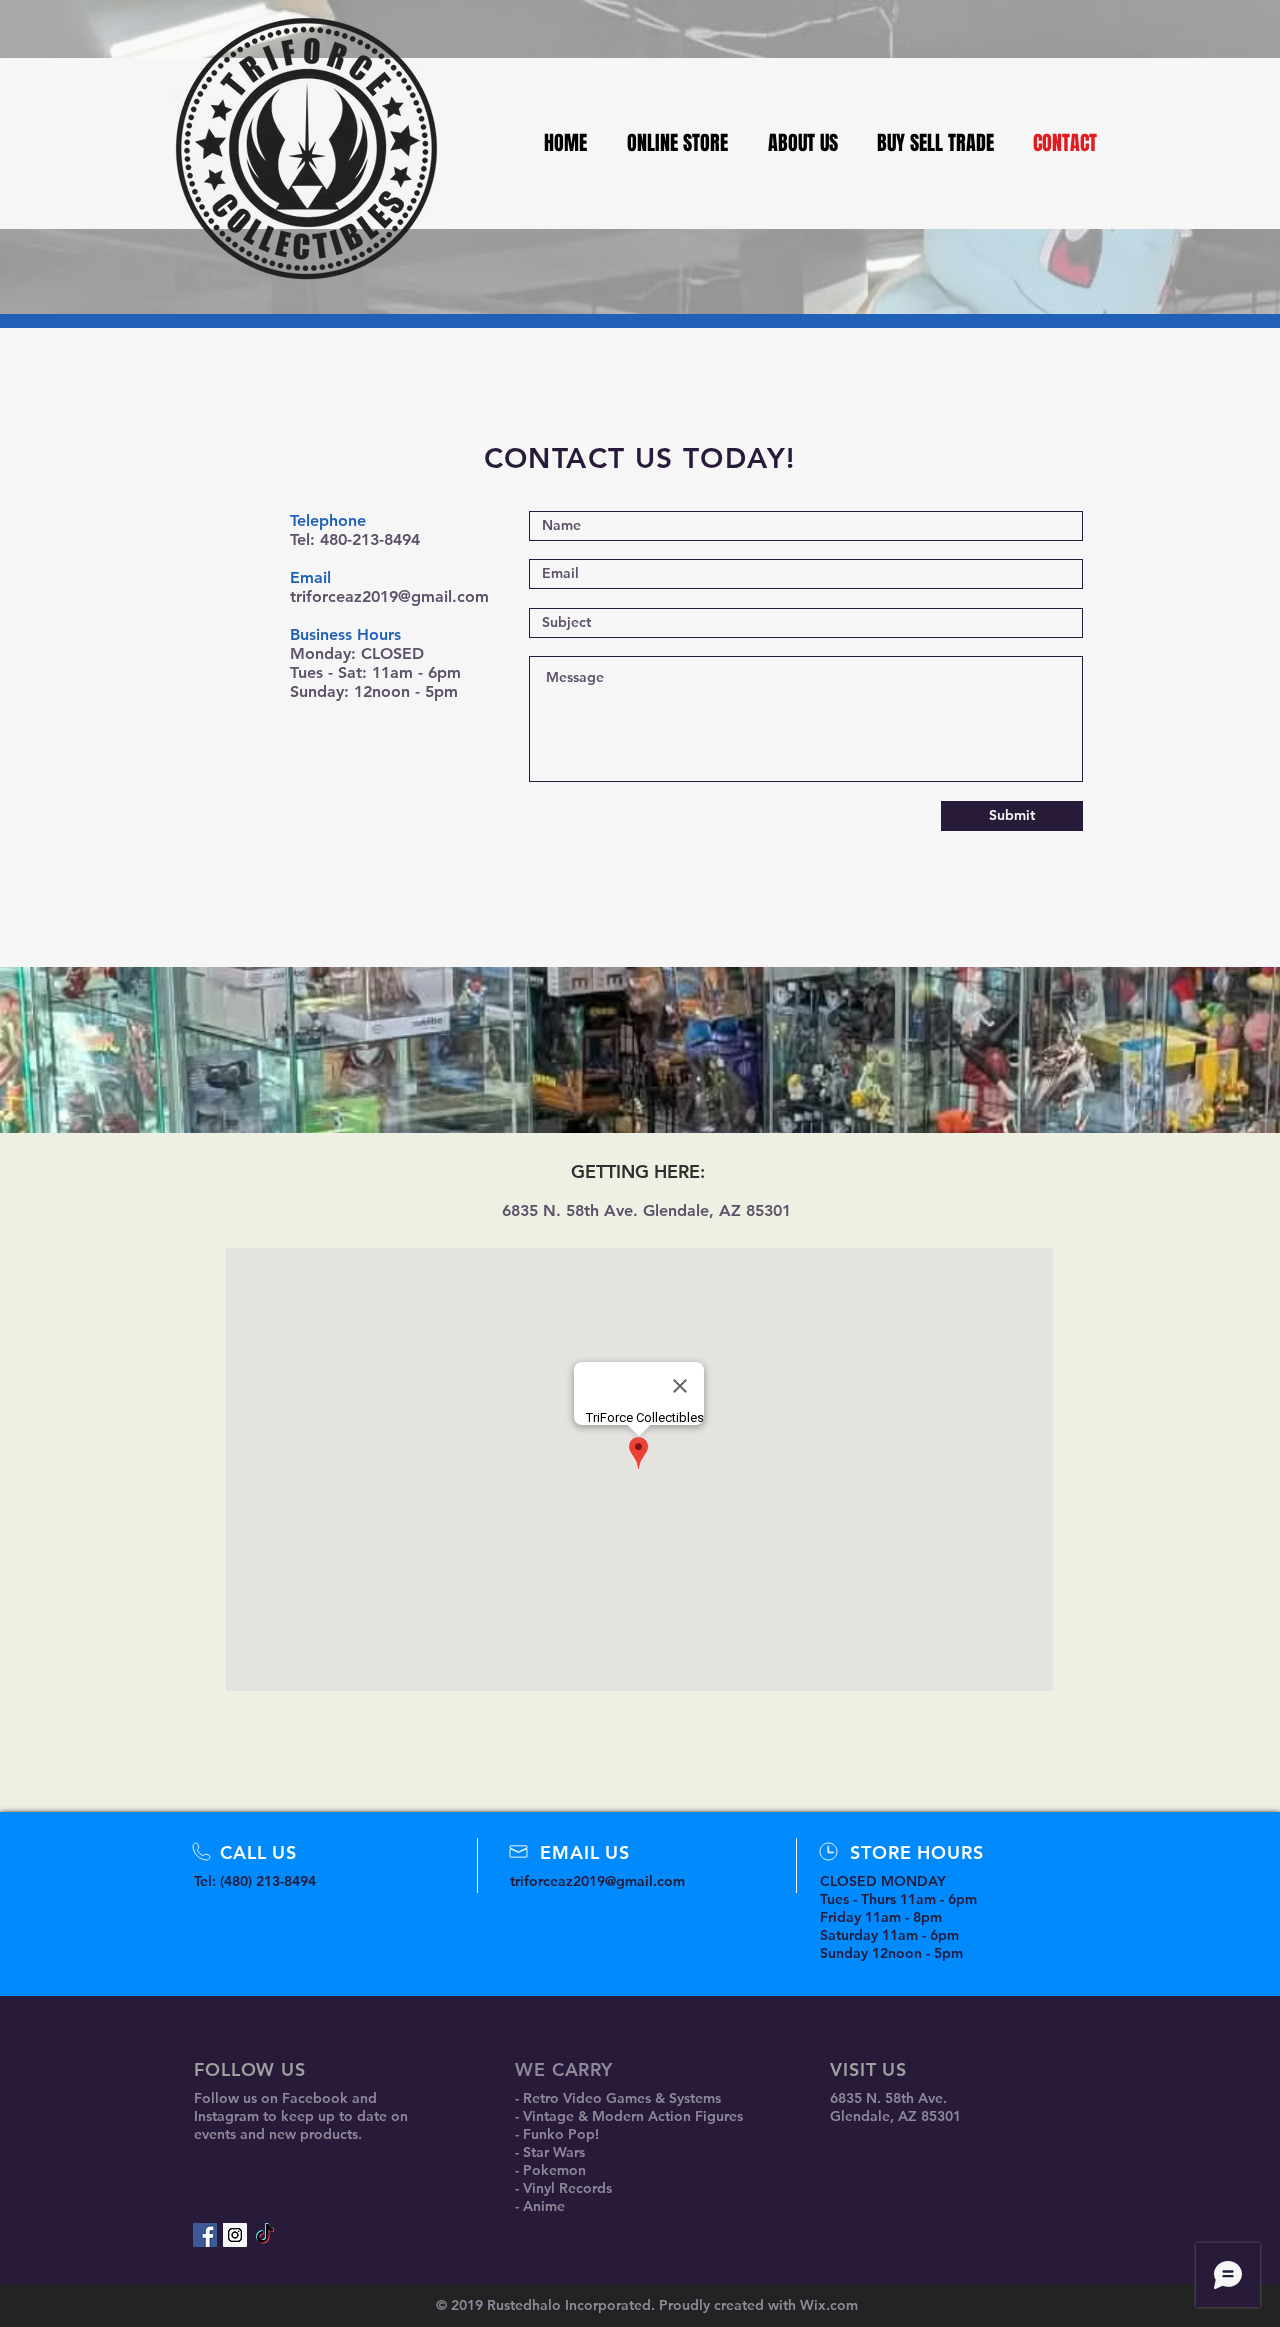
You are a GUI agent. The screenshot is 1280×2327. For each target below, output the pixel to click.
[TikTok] (265, 2235)
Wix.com (829, 2305)
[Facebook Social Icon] (205, 2235)
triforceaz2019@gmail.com (389, 596)
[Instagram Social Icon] (235, 2235)
